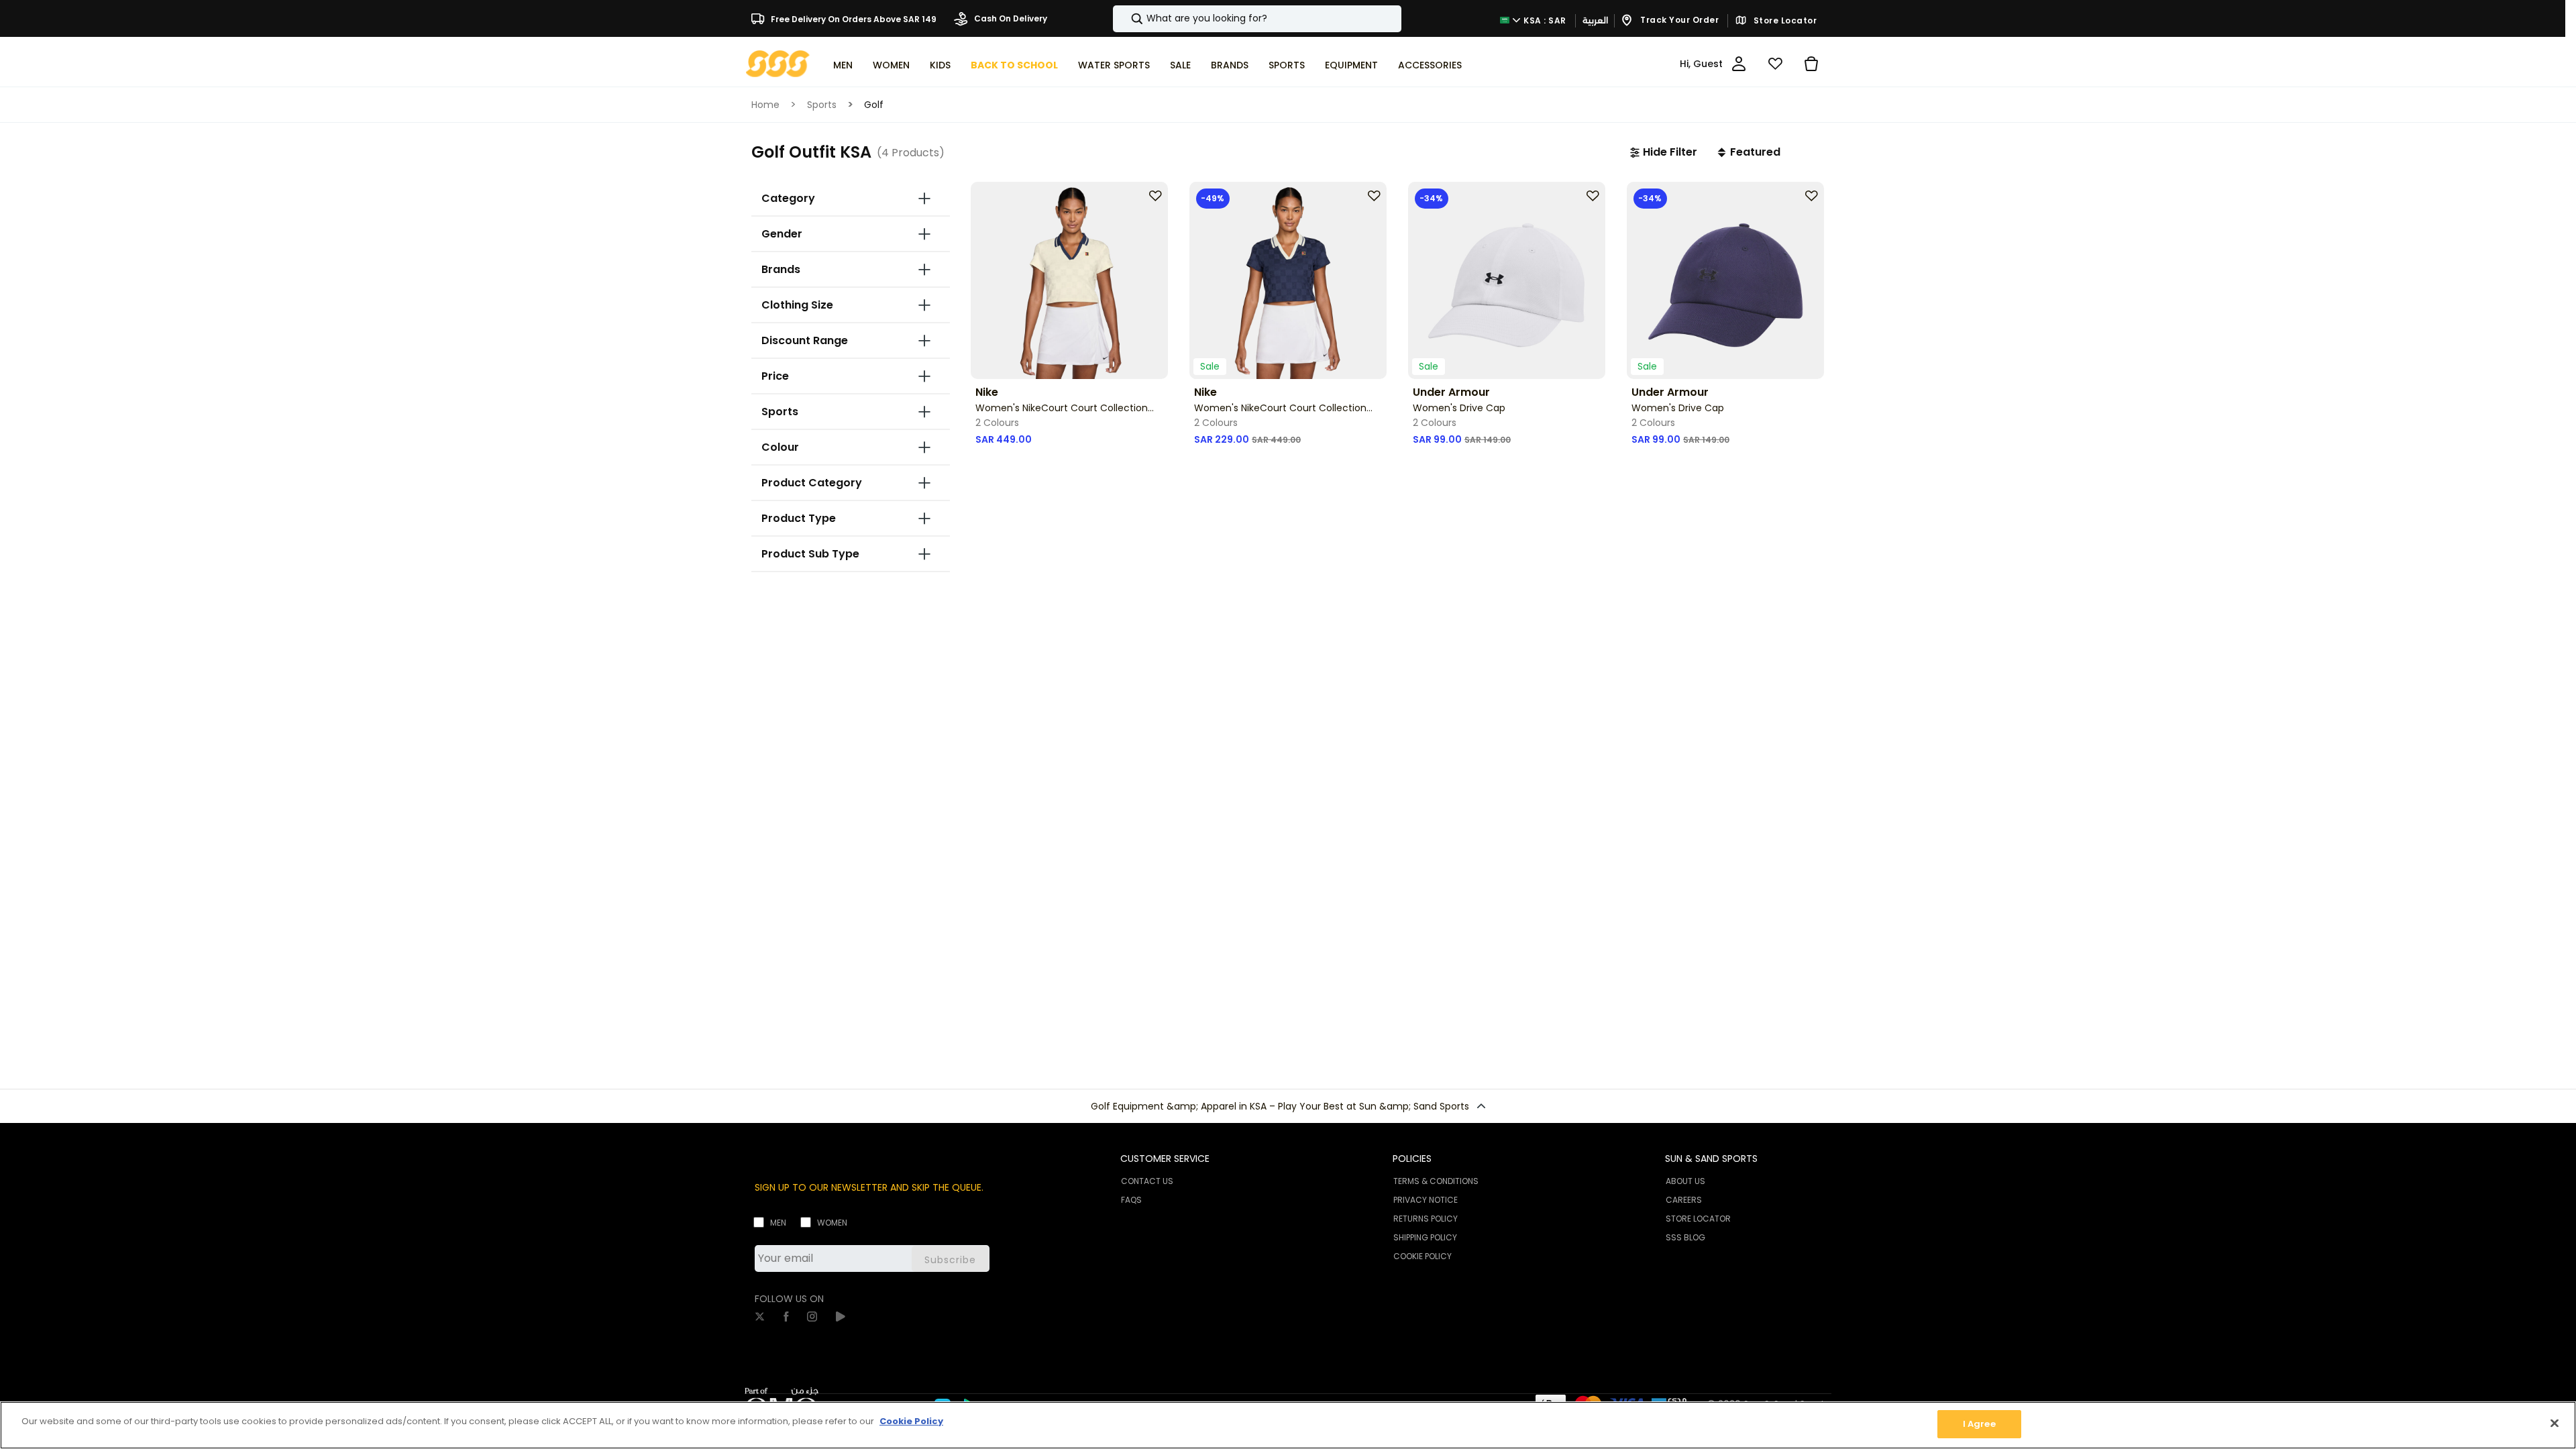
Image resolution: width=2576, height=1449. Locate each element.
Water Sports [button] (1114, 65)
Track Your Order (1679, 20)
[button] (1664, 152)
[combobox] (1257, 19)
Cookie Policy (911, 1421)
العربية (1595, 20)
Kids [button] (940, 65)
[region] (1288, 1425)
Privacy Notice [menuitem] (1426, 1200)
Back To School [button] (1014, 65)
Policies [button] (1412, 1159)
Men (778, 1223)
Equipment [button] (1351, 65)
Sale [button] (1180, 65)
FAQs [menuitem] (1131, 1200)
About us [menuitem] (1685, 1181)
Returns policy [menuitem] (1426, 1219)
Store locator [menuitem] (1698, 1219)
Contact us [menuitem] (1147, 1181)
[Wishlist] (1775, 64)
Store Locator (1784, 21)
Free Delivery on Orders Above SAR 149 (853, 18)
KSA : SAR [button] (1544, 20)
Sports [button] (1287, 65)
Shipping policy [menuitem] (1425, 1237)
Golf (874, 105)
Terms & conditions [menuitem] (1436, 1181)
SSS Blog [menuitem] (1685, 1237)
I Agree (1979, 1424)
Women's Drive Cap (1459, 408)
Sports (822, 105)
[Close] (2555, 1423)
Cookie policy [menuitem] (1423, 1256)
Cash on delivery (1010, 18)
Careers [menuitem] (1684, 1200)
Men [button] (843, 65)
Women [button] (891, 65)
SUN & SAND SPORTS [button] (1711, 1159)
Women (832, 1223)
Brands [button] (1230, 65)
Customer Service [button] (1165, 1159)
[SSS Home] (778, 63)
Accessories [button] (1430, 65)
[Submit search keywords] (1126, 19)
